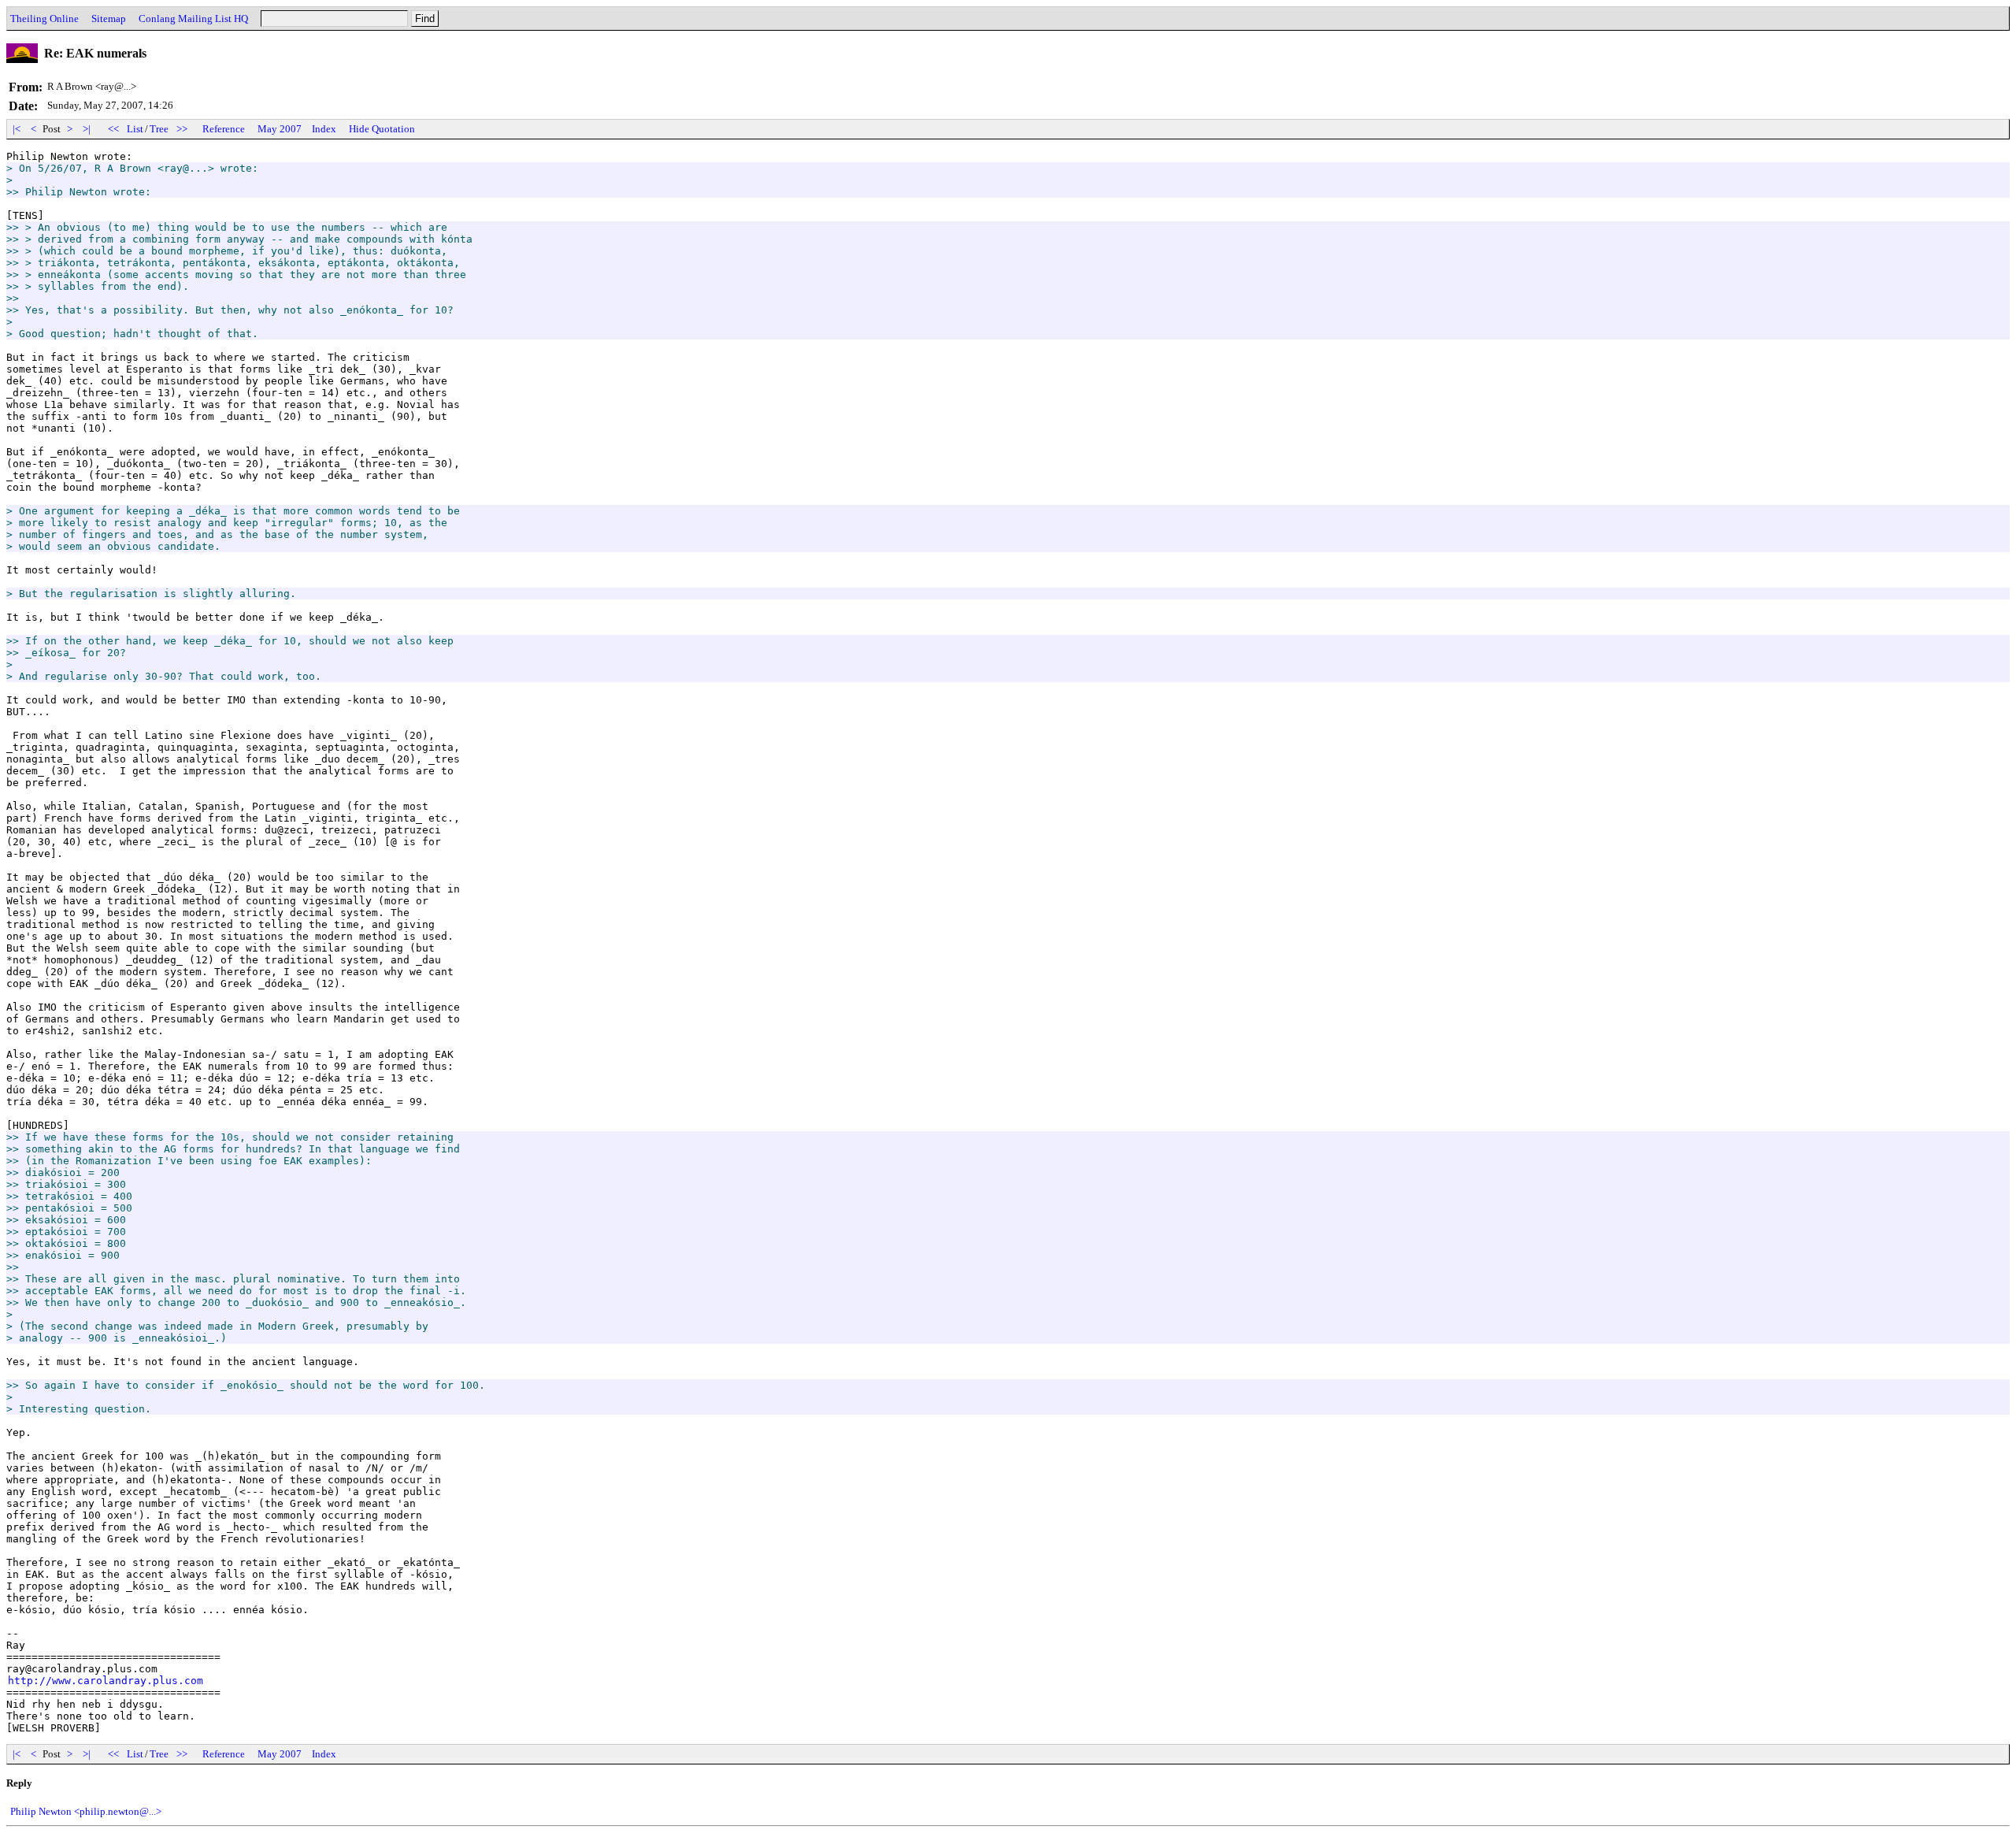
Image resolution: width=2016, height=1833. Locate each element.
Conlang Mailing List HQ (193, 19)
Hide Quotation (382, 129)
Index (324, 129)
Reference (224, 129)
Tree (159, 129)
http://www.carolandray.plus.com (106, 1681)
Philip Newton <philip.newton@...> (86, 1811)
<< (113, 129)
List (135, 129)
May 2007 (280, 129)
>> (182, 129)
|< (17, 129)
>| (87, 129)
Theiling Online (44, 19)
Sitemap (109, 19)
